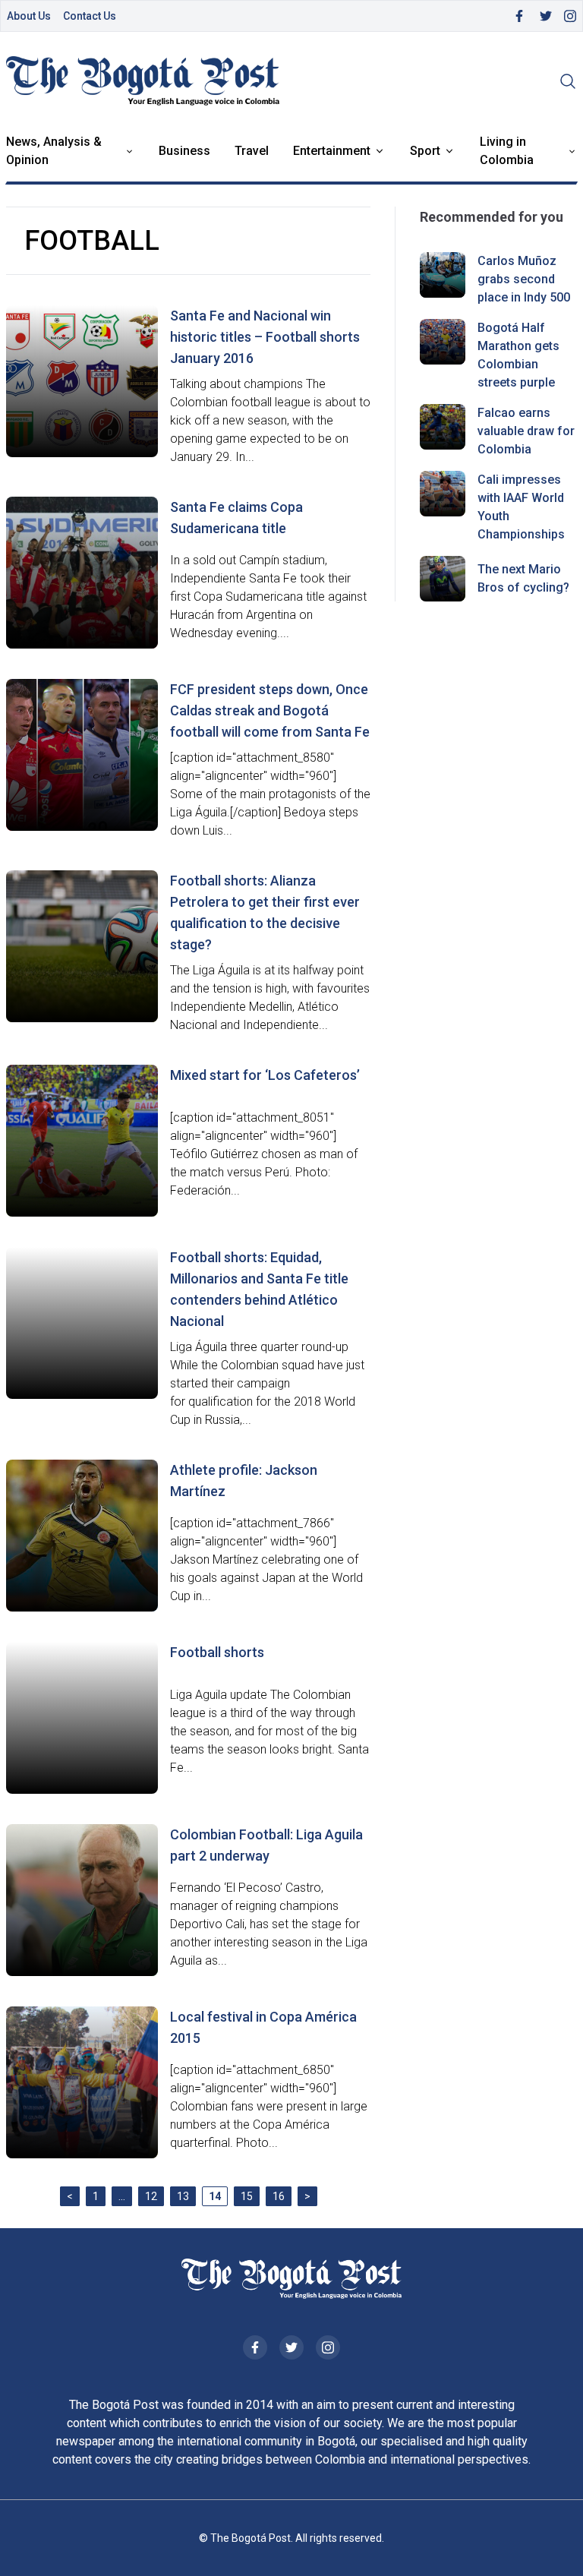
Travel (252, 151)
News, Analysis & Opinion (54, 151)
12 (151, 2196)
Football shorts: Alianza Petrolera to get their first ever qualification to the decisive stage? (265, 912)
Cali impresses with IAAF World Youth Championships (521, 507)
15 (247, 2196)
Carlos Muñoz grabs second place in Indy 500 (524, 279)
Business (184, 151)
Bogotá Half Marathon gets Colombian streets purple (518, 355)
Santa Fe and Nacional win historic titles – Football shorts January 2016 (265, 337)
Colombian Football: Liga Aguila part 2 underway (266, 1845)
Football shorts (217, 1652)
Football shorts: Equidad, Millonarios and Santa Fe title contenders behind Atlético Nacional (259, 1289)
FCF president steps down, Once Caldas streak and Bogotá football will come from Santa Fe (270, 710)
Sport (425, 151)
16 (279, 2196)
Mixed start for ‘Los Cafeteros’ (265, 1075)
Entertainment (332, 151)
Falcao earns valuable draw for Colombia (526, 431)
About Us (29, 16)
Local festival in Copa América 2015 (263, 2027)
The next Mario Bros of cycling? (523, 578)
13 (183, 2196)
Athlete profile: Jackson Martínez (244, 1481)
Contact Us (90, 16)
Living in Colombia (507, 151)
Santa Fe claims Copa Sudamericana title (236, 518)
